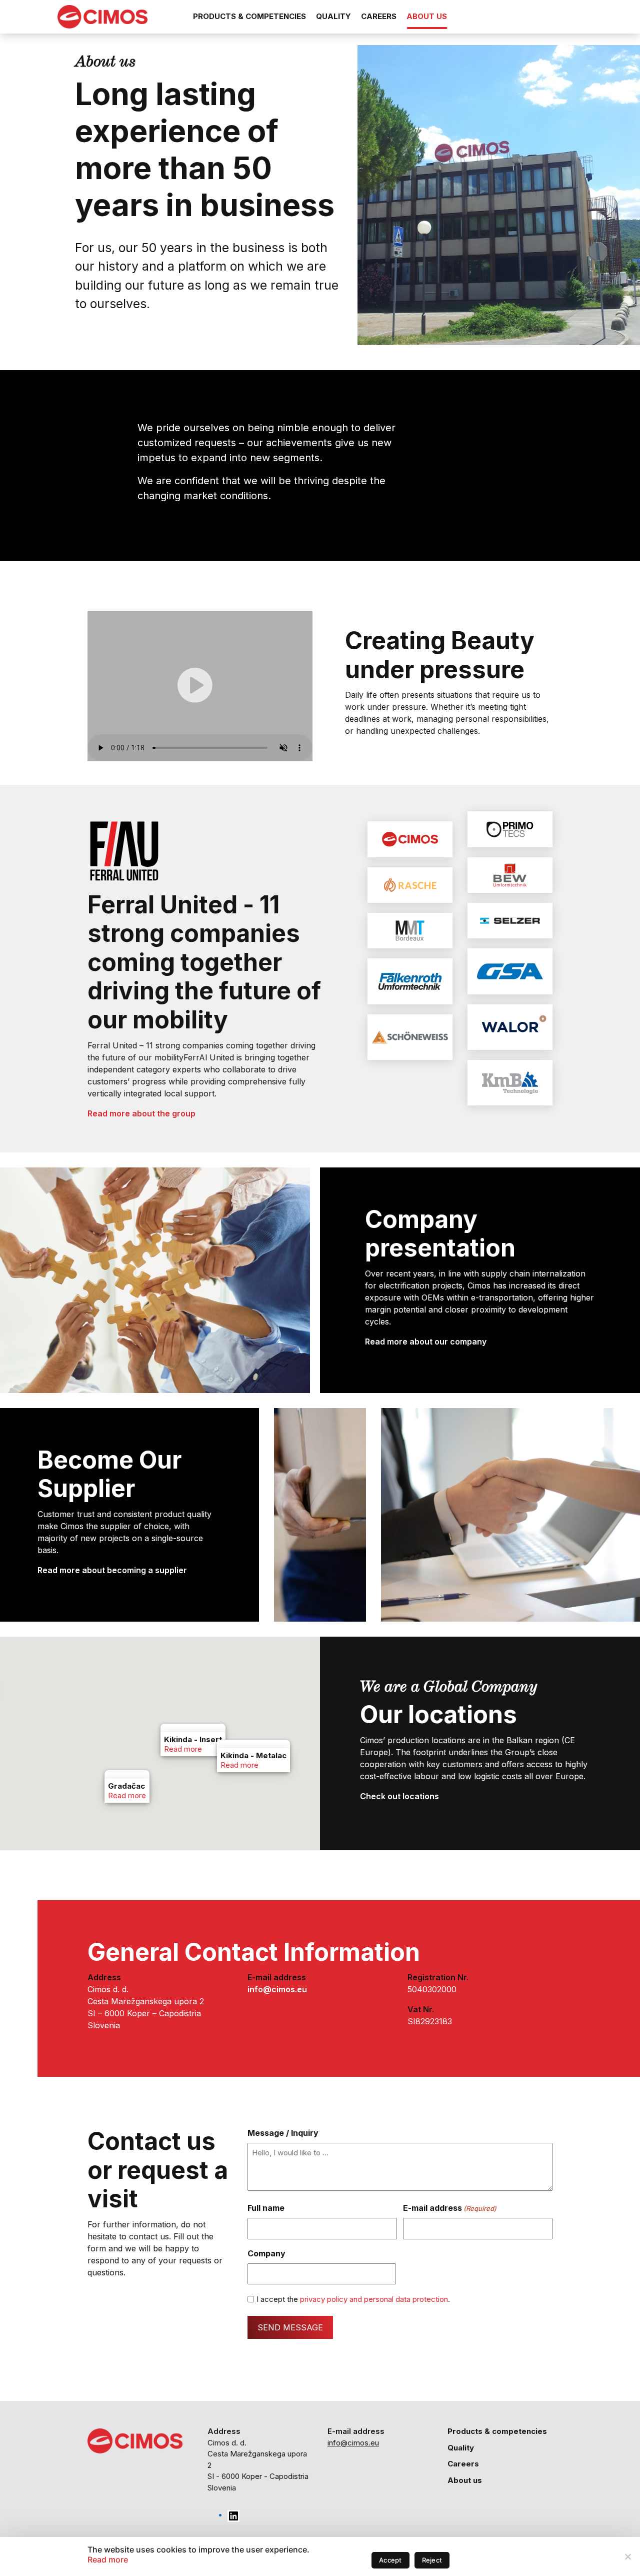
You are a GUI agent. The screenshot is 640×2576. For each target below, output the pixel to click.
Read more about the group (141, 1113)
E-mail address (450, 2208)
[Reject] (627, 2556)
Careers (379, 16)
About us (427, 16)
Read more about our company (426, 1342)
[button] (127, 1814)
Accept (390, 2560)
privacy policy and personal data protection (374, 2299)
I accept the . (353, 2299)
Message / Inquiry (283, 2133)
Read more (127, 1795)
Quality (333, 16)
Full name (266, 2208)
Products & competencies (249, 16)
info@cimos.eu (353, 2443)
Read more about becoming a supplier (112, 1570)
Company (266, 2253)
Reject (432, 2560)
